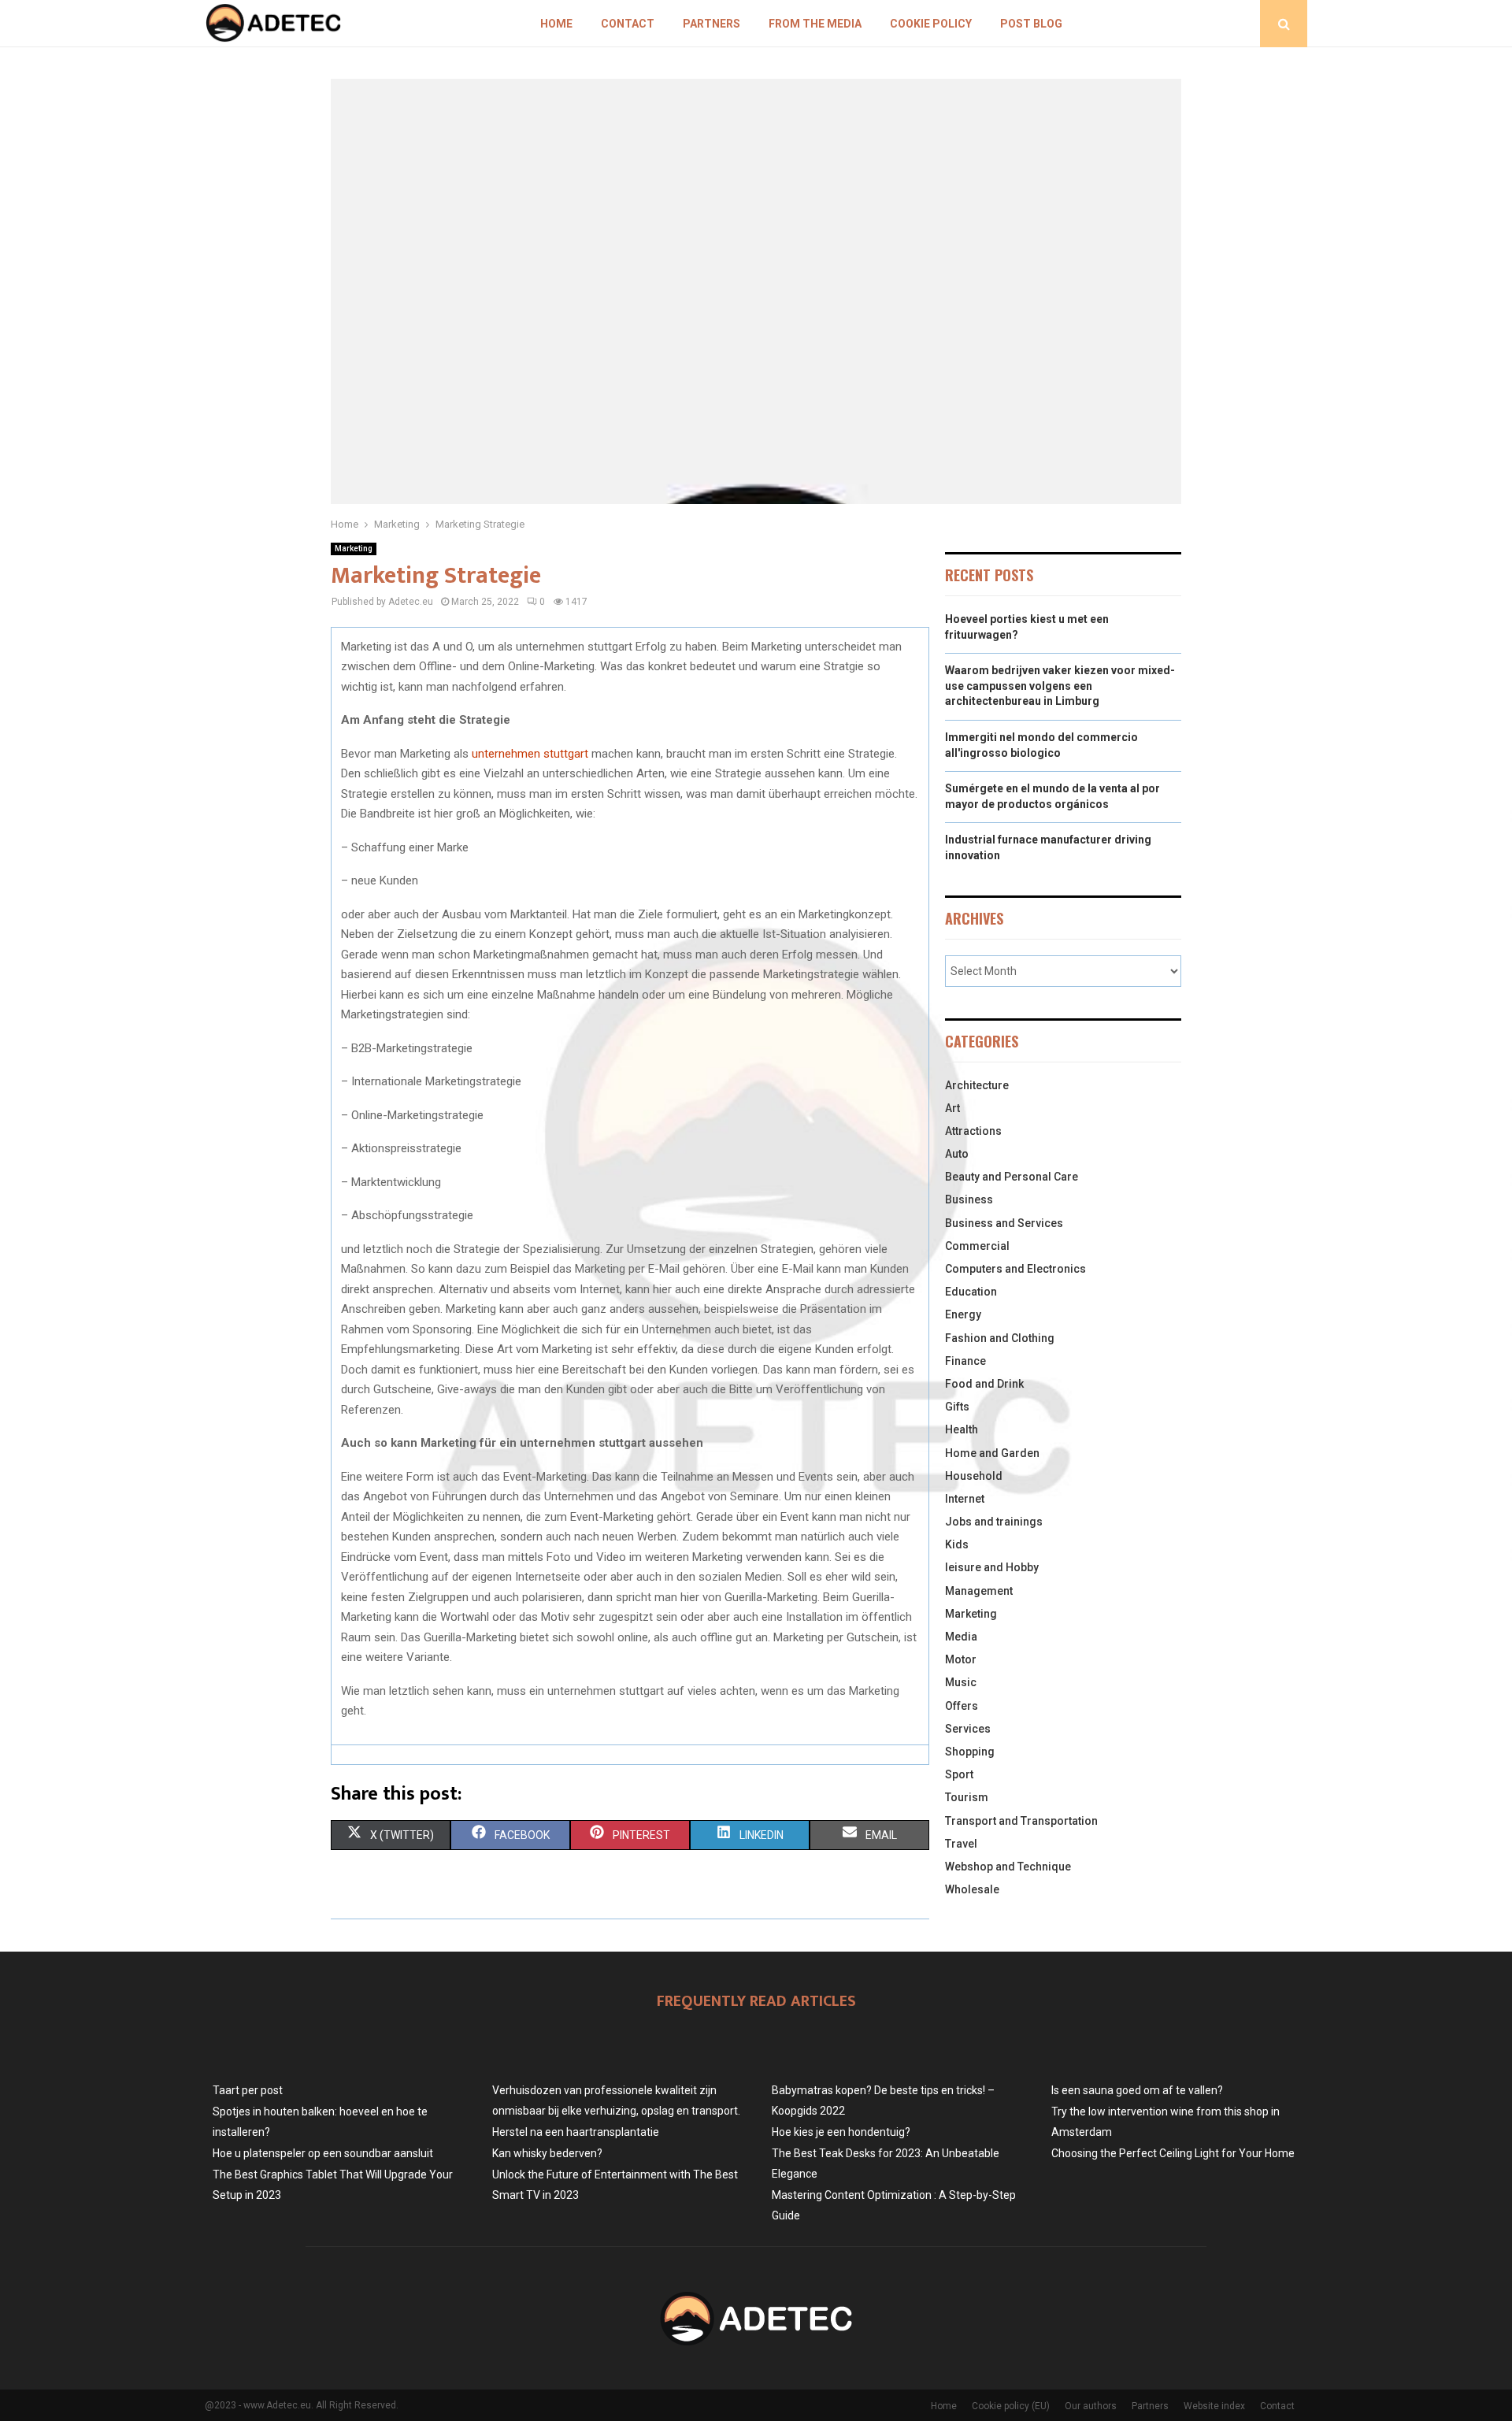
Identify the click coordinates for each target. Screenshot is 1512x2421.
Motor (961, 1659)
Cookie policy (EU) (1011, 2406)
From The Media (815, 24)
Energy (963, 1314)
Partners (712, 24)
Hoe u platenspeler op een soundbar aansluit (323, 2153)
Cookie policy (931, 24)
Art (952, 1108)
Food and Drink (984, 1384)
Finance (965, 1361)
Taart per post (248, 2090)
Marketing (354, 549)
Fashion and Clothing (1000, 1338)
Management (979, 1591)
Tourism (967, 1797)
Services (968, 1729)
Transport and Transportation (1021, 1821)
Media (961, 1637)
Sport (959, 1774)
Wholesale (972, 1889)
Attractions (973, 1131)
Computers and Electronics (1015, 1269)
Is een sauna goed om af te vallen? (1137, 2090)
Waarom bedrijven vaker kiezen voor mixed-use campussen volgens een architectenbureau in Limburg (1060, 686)
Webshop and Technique (1008, 1867)
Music (961, 1682)
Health (962, 1429)
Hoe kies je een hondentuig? (841, 2132)
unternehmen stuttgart (530, 754)
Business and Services (1004, 1223)
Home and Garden (992, 1453)
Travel (961, 1844)
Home (556, 24)
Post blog (1031, 24)
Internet (965, 1499)
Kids (957, 1544)
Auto (957, 1154)
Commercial (977, 1246)
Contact (628, 24)
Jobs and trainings (994, 1522)
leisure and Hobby (992, 1567)
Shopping (970, 1752)
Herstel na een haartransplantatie (576, 2132)
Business (969, 1199)
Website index (1214, 2406)
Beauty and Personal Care (1012, 1177)
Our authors (1091, 2406)
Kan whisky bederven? (547, 2153)
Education (971, 1292)
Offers (962, 1706)
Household (974, 1476)
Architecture (977, 1085)
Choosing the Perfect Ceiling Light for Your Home (1173, 2153)
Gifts (957, 1407)
